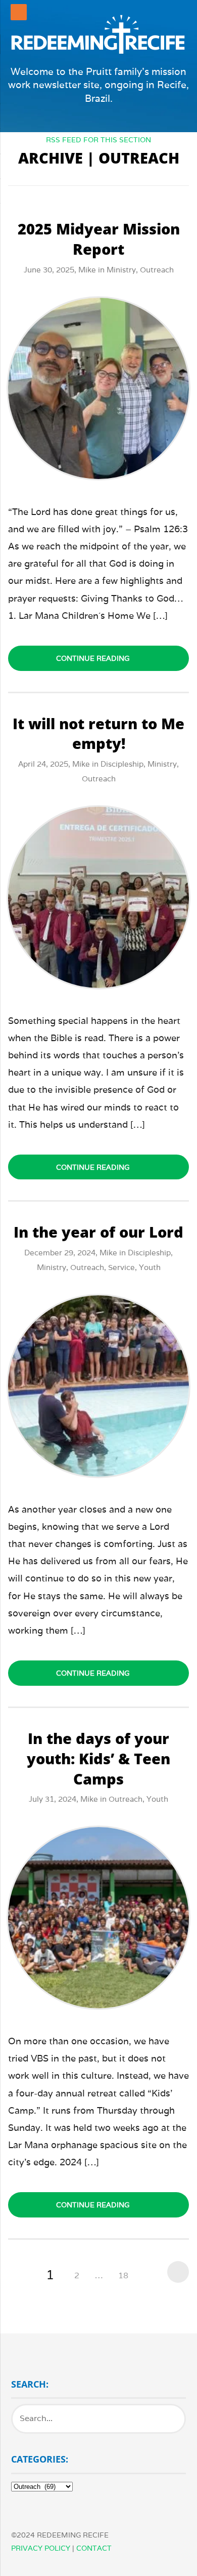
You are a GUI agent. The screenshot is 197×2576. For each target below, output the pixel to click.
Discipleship (122, 764)
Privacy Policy (41, 2548)
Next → (176, 2272)
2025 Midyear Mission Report (99, 239)
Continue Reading (93, 658)
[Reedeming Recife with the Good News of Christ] (98, 34)
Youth (150, 1267)
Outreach (157, 270)
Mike (87, 270)
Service (121, 1267)
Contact (94, 2548)
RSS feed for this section (98, 140)
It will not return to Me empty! (98, 734)
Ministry (121, 270)
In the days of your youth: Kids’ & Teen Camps (98, 1758)
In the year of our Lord (98, 1232)
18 (123, 2275)
